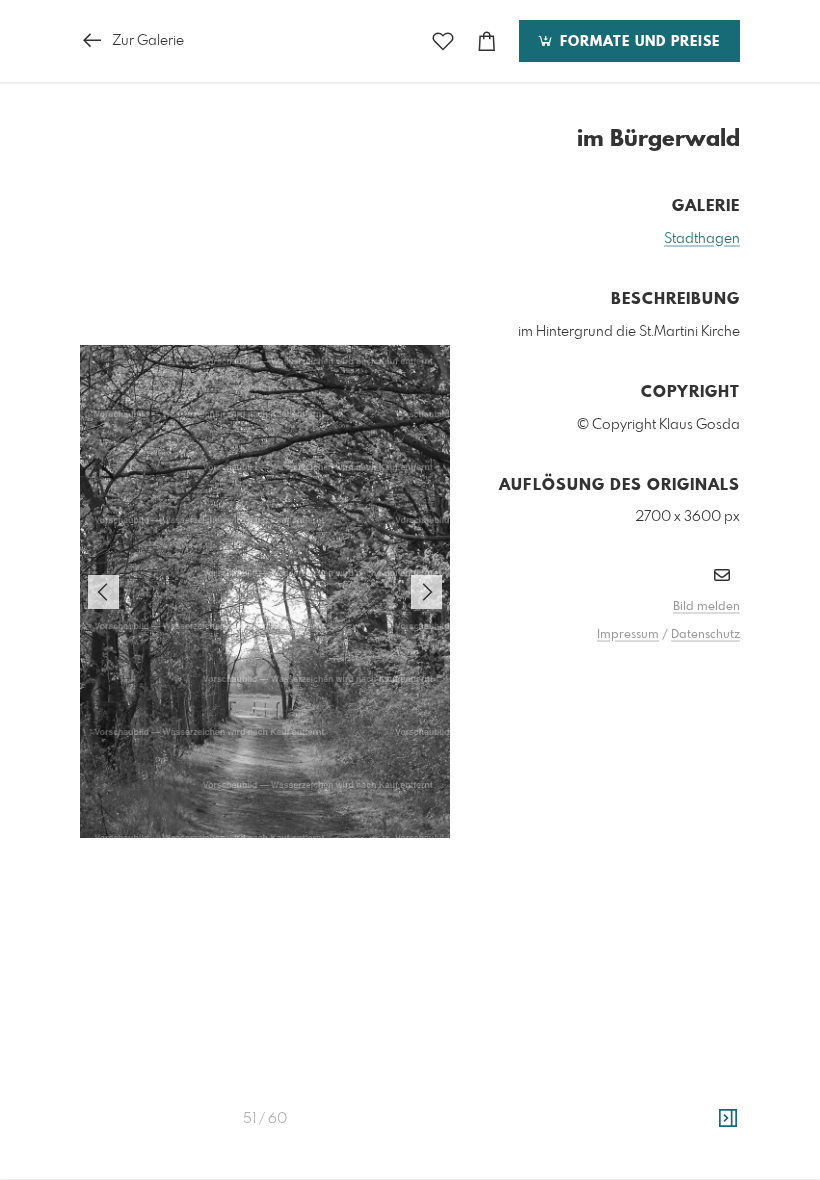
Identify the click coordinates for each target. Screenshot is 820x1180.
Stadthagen (702, 239)
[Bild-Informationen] (728, 1119)
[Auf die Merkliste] (443, 41)
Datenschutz (705, 635)
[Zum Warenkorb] (487, 41)
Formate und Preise (637, 42)
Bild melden (706, 607)
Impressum (628, 635)
